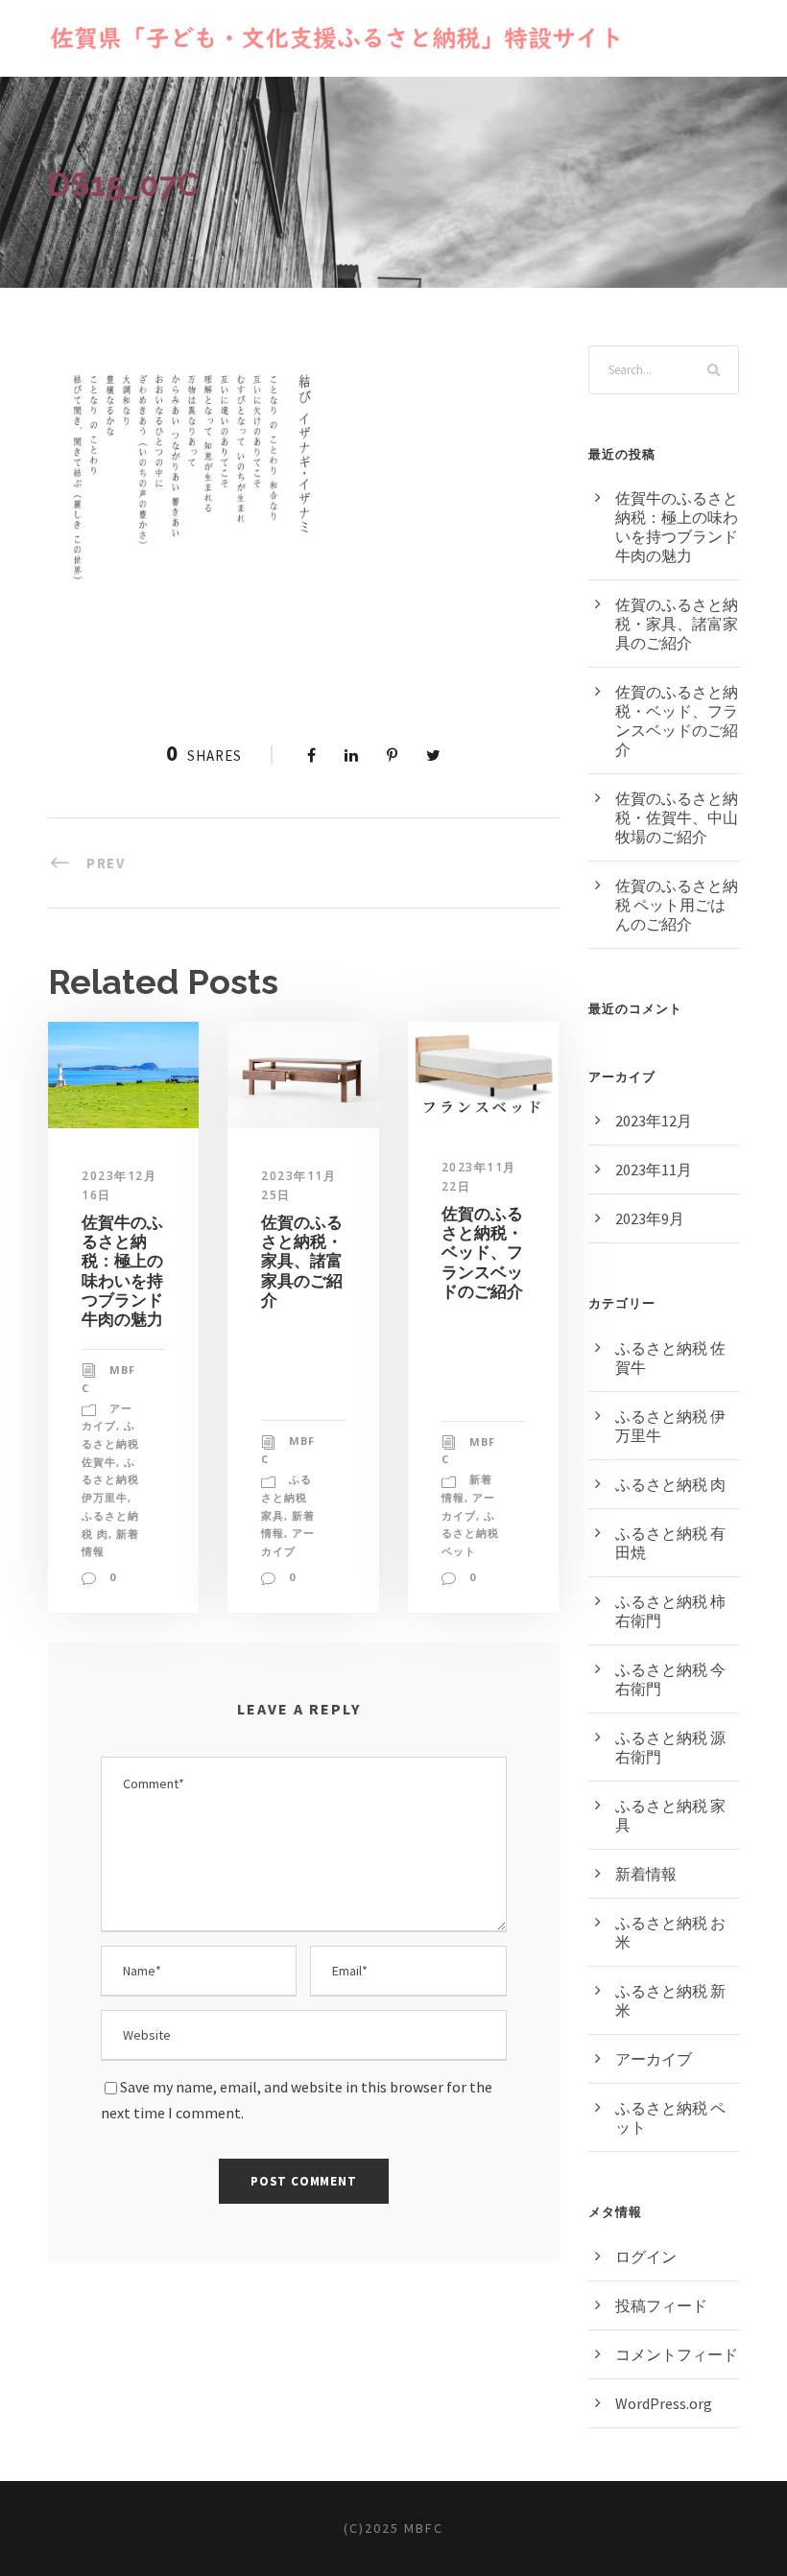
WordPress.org (664, 2403)
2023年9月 (650, 1218)
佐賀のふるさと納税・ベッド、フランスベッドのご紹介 (482, 1253)
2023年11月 (654, 1170)
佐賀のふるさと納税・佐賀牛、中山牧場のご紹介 (677, 817)
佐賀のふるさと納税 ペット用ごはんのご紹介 (677, 905)
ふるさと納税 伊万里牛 (110, 1479)
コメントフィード (677, 2354)
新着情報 (646, 1874)
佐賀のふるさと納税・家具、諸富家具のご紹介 (302, 1262)
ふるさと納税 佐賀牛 (110, 1443)
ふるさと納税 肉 (670, 1484)
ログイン (646, 2257)
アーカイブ (654, 2059)
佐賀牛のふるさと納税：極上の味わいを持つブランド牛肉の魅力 (122, 1271)
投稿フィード (661, 2305)
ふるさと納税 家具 (286, 1497)
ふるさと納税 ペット (470, 1533)
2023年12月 (654, 1121)
